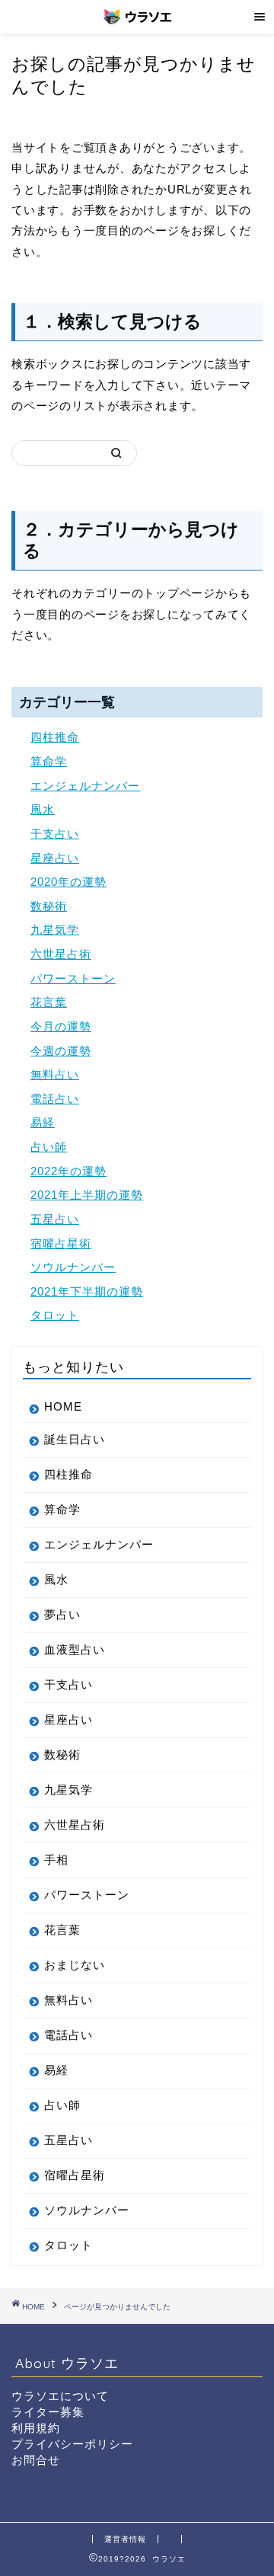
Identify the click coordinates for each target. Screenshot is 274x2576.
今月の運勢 (61, 1026)
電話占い (55, 1099)
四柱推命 (55, 737)
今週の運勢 (61, 1051)
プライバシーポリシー (72, 2444)
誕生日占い (75, 1439)
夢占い (62, 1614)
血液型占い (75, 1649)
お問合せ (36, 2460)
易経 (43, 1122)
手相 (56, 1860)
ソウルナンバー (73, 1267)
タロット (55, 1315)
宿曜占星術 (61, 1243)
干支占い (55, 834)
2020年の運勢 (68, 882)
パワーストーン (73, 978)
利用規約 (36, 2428)
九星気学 (55, 930)
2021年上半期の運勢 (87, 1195)
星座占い (55, 858)
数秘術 (49, 906)
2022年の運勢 (68, 1171)
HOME (63, 1406)
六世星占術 (61, 954)
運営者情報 (125, 2539)
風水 (43, 809)
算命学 (49, 761)
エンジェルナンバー (85, 786)
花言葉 (49, 1002)
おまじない (75, 1965)
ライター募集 (48, 2412)
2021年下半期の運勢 (87, 1291)
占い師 (49, 1147)
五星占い (55, 1219)
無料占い (55, 1074)
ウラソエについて (60, 2396)
